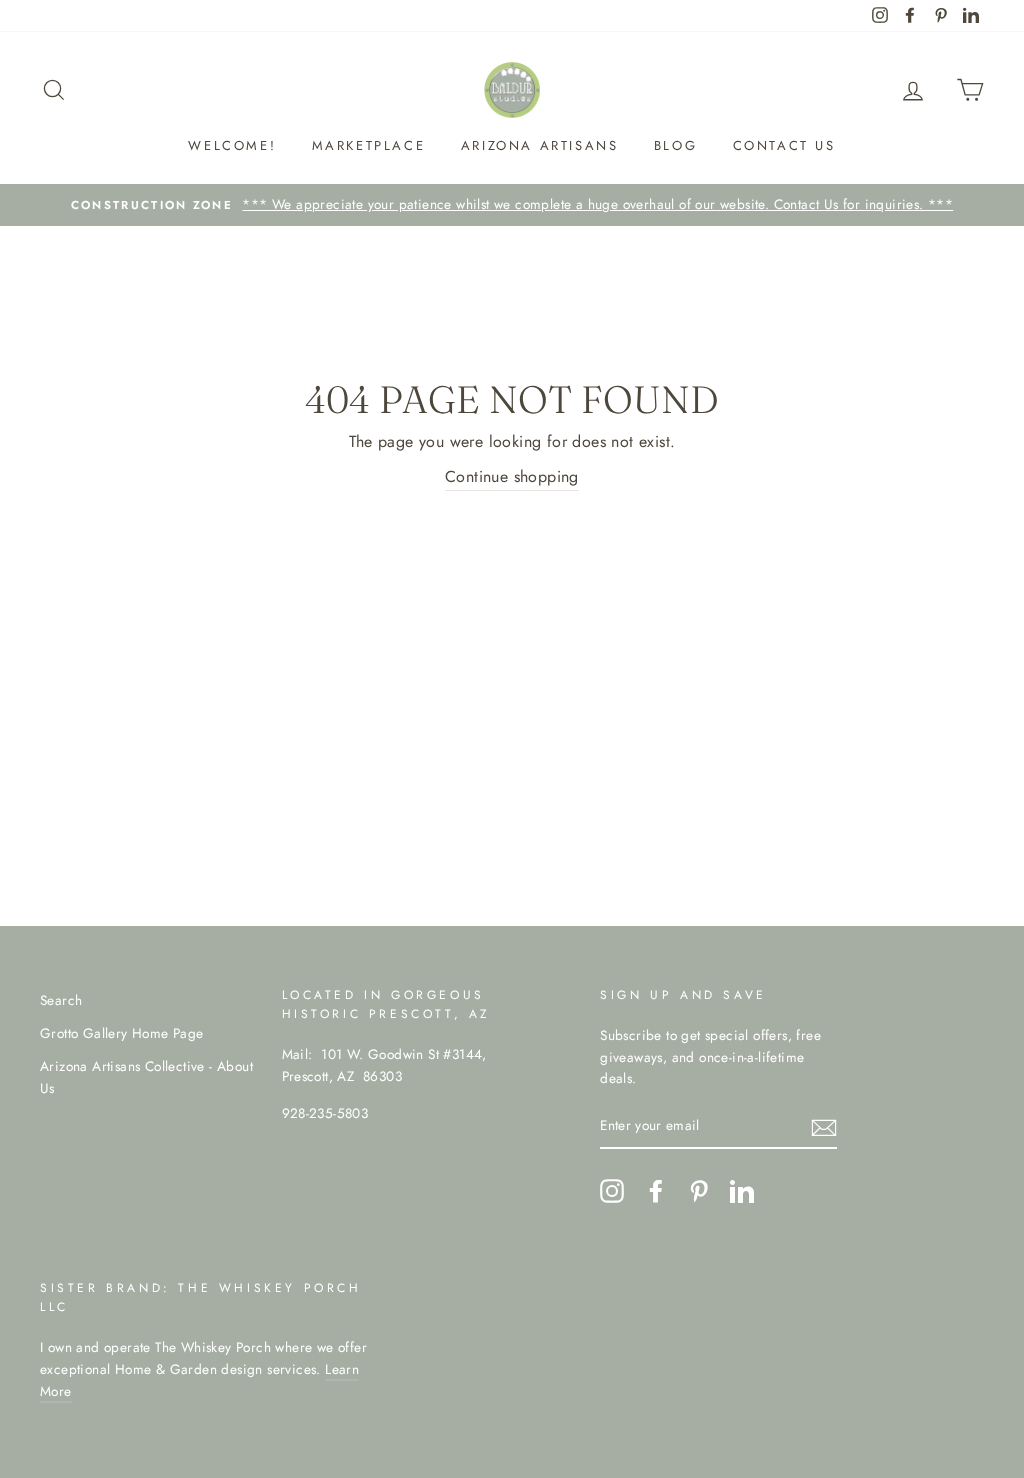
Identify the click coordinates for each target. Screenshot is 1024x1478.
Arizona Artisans (540, 145)
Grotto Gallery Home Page (122, 1033)
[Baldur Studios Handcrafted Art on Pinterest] (699, 1191)
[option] (512, 205)
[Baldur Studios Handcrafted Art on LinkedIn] (742, 1191)
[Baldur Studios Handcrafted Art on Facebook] (656, 1191)
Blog (675, 145)
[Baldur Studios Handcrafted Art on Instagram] (612, 1191)
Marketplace (369, 145)
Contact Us (784, 145)
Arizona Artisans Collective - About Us (146, 1077)
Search (61, 1000)
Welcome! (232, 145)
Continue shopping (512, 476)
